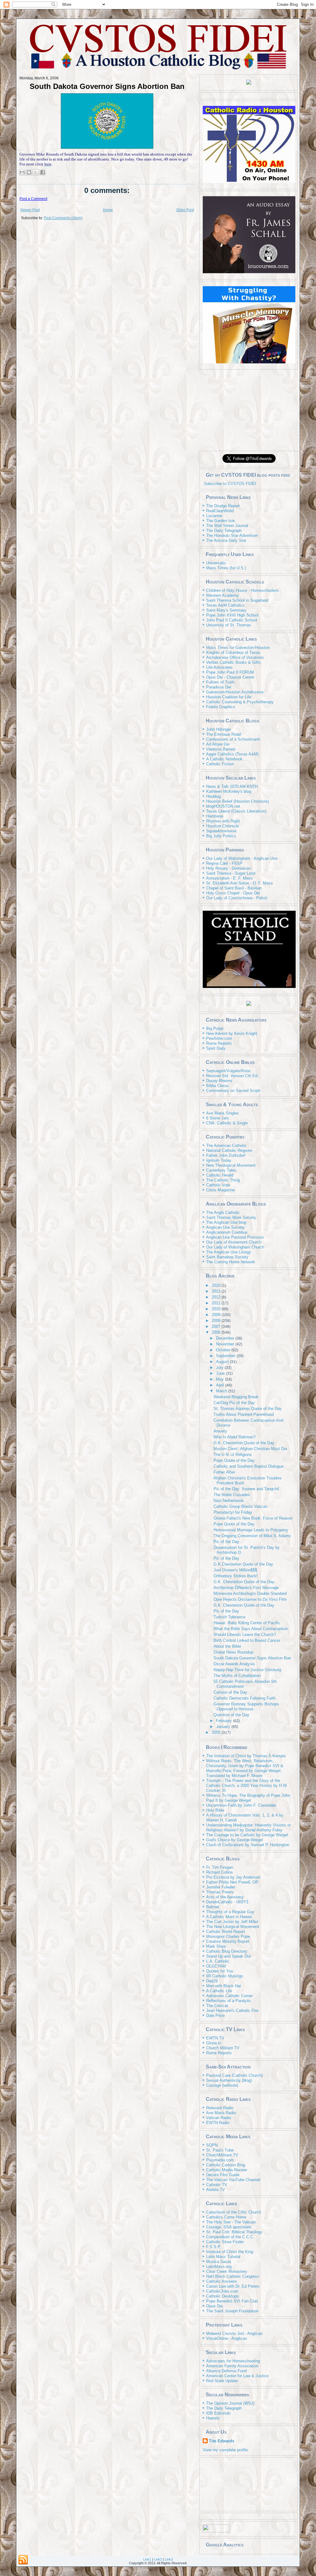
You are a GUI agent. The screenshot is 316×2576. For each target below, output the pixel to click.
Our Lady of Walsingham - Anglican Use (242, 858)
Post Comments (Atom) (63, 218)
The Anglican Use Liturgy (229, 1252)
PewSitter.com (219, 1038)
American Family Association (232, 2366)
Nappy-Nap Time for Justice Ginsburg (247, 1670)
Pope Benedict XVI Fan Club (232, 2301)
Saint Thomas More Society (231, 1217)
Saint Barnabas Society (227, 1257)
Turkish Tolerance (229, 1617)
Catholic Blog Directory (227, 1951)
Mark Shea (216, 1946)
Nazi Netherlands (229, 1501)
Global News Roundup (233, 1652)
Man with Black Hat (224, 1986)
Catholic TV (217, 2185)
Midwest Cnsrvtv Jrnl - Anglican (234, 2333)
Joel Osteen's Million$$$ (235, 1570)
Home (108, 210)
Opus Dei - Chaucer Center (230, 677)
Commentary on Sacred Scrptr (233, 1091)
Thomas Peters (220, 1892)
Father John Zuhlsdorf (226, 1155)
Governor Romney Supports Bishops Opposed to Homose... (246, 1706)
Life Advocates (219, 667)
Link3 (169, 2559)
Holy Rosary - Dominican (228, 868)
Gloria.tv (214, 2043)
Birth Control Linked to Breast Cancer (247, 1640)
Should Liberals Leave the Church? (245, 1635)
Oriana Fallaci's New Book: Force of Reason (253, 1518)
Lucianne (214, 516)
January (224, 1727)
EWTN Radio (218, 2123)
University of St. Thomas (229, 625)
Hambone (215, 816)
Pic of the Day (226, 1542)
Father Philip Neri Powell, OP (232, 1882)
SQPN (212, 2145)
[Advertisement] (249, 410)
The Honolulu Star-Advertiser (232, 535)
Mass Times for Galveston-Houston (238, 648)
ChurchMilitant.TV (222, 2155)
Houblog (213, 796)
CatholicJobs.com (222, 2291)
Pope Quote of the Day (234, 1460)
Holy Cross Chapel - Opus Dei (233, 893)
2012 (217, 1297)
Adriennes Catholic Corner (229, 1996)
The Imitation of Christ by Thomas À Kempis (246, 1756)
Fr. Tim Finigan (220, 1867)
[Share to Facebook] (43, 172)
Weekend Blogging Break (236, 1397)
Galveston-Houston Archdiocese (235, 692)
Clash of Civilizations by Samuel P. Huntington (248, 1845)
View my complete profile (225, 2450)
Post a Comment (33, 199)
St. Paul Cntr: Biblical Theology (234, 2232)
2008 (217, 1321)
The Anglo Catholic (223, 1213)
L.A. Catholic (218, 1961)
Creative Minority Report (228, 1941)
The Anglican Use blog (226, 1222)
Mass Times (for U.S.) (226, 568)
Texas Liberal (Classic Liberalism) (236, 811)
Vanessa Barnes (221, 749)
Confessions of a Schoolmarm (233, 739)
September (226, 1356)
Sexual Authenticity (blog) (229, 2080)
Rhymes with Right (223, 821)
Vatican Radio (218, 2118)
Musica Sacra (218, 2262)
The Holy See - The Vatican (231, 2222)
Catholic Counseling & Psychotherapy (240, 702)
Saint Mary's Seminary (226, 610)
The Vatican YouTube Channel (233, 2180)
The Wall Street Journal (227, 526)
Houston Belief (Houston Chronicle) (237, 801)
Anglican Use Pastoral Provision (235, 1237)
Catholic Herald (220, 1175)
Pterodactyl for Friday (233, 1512)
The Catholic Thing (223, 1180)
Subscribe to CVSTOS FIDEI (230, 484)
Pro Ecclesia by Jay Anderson (233, 1877)
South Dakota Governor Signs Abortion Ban (107, 86)
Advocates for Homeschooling (233, 2361)
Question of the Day (231, 1715)
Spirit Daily (216, 1048)
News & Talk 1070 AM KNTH (232, 786)
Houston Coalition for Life (229, 697)
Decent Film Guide (223, 2175)
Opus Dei (214, 2306)
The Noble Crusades (232, 1495)
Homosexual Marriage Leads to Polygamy (251, 1530)
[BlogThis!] (29, 172)
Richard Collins (220, 1872)
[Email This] (22, 172)
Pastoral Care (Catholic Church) (234, 2075)
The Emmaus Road (223, 734)
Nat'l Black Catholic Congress (233, 2276)
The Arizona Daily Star (226, 540)
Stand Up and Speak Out (229, 1956)
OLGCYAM (216, 1966)
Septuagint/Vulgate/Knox (228, 1071)
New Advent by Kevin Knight (232, 1033)
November (226, 1344)
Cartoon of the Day (230, 1692)
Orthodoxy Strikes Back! (236, 1576)
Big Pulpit (215, 1029)
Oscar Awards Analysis (234, 1664)
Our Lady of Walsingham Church (235, 1247)
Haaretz (213, 2418)
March (222, 1391)
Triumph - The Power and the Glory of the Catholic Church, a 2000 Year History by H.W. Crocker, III (247, 1786)
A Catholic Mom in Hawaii (229, 1917)
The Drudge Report (223, 506)
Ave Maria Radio (221, 2113)
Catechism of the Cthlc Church (234, 2212)
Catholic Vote (218, 1185)
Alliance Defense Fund (226, 2371)
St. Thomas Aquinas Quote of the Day (248, 1409)
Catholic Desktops (222, 2296)
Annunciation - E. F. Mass (229, 878)
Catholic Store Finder (225, 2242)
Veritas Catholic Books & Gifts (233, 662)
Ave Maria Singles (222, 1113)
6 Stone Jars (218, 1118)
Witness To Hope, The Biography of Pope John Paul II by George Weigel (248, 1798)
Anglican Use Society (225, 1227)
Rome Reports (219, 1043)
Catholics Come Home (226, 2217)
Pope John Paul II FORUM (230, 672)
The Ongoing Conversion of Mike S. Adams (252, 1536)
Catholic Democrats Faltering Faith (245, 1698)
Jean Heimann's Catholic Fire (232, 2011)
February (225, 1721)
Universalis (216, 563)
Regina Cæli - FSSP (224, 863)
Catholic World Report (226, 1932)
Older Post (185, 210)
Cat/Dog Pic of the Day (234, 1403)
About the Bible (227, 1646)
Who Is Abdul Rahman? (235, 1437)
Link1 (147, 2559)
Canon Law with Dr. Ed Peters (233, 2286)
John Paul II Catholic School (232, 620)
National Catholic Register (229, 1150)
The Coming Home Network (231, 1262)
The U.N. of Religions (233, 1455)
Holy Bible (215, 1810)
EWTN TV (215, 2038)
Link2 (158, 2559)
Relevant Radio (220, 2108)
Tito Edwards (222, 2441)
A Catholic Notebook (224, 759)
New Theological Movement (231, 1165)
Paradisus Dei (219, 687)
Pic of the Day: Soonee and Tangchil (246, 1489)
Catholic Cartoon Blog (226, 2165)
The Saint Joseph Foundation (232, 2311)
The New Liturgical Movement (233, 1927)
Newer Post (30, 210)
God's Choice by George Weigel (235, 1840)
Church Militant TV (223, 2048)
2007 (217, 1326)
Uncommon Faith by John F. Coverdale (241, 1805)
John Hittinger (218, 729)
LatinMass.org (219, 2267)
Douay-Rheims (219, 1081)
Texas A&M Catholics (225, 605)
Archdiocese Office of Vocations (235, 657)
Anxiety (220, 1431)
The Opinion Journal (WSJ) (230, 2403)
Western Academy (222, 595)
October (224, 1350)
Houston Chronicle (222, 826)
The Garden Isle (220, 521)
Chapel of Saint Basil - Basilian (234, 888)
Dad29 (212, 1981)
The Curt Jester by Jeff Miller (232, 1922)
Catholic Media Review (227, 2170)
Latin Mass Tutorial (223, 2257)
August (223, 1362)
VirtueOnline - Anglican (227, 2338)
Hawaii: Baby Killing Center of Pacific (247, 1623)
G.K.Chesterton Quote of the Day (243, 1564)
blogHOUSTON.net (223, 806)
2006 (217, 1332)
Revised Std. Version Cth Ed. (232, 1076)
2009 (217, 1315)
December (226, 1338)
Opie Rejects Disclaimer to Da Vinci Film (250, 1599)
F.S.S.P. (214, 2247)
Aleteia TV (216, 2190)
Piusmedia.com (220, 2160)
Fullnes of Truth (220, 682)
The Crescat (217, 2006)
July (220, 1367)
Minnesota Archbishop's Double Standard (250, 1593)
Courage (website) (222, 2085)
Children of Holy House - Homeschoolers (242, 590)
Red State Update (222, 2381)
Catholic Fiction (220, 764)
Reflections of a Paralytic (229, 2001)
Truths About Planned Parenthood (244, 1414)
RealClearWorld (220, 511)
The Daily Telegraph (224, 531)
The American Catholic (226, 1146)
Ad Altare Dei (218, 744)
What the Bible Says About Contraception (251, 1629)
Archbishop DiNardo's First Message (246, 1588)
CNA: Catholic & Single (227, 1123)
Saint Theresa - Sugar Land (231, 873)
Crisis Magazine (220, 1190)
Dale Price (215, 2016)
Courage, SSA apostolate (229, 2227)
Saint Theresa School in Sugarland (237, 600)
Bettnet (213, 1907)
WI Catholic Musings (225, 1976)
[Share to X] (36, 172)
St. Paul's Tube (220, 2150)
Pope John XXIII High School (232, 615)
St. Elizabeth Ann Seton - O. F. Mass (239, 883)
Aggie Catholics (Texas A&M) (232, 754)
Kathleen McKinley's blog (229, 791)
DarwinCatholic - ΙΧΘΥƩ (227, 1902)
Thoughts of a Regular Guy (230, 1912)
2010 (217, 1309)
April (221, 1385)
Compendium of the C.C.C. (230, 2237)
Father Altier (224, 1472)
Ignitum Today (219, 1160)
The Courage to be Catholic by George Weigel (247, 1835)
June (221, 1373)
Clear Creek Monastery (227, 2271)
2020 (217, 1285)
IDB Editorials (218, 2413)
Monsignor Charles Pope (228, 1936)
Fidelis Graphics (221, 707)
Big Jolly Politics (221, 836)
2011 (217, 1303)
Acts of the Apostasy (225, 1897)
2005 (217, 1732)
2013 (217, 1291)
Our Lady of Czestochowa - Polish (237, 898)
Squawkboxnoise (221, 831)
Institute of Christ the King (230, 2252)
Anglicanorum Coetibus (227, 1232)
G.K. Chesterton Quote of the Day (244, 1443)
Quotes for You (220, 1971)
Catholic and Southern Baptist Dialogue (249, 1466)
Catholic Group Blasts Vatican (240, 1506)
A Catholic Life (219, 1991)
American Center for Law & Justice (237, 2376)
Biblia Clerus (217, 1086)
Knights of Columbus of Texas (233, 652)
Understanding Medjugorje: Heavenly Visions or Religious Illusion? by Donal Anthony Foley (248, 1827)
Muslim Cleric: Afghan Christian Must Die (250, 1449)
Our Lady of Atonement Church (234, 1242)
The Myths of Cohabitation (237, 1676)
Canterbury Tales (221, 1170)
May (220, 1379)
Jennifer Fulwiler (221, 1887)
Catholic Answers (222, 2281)
